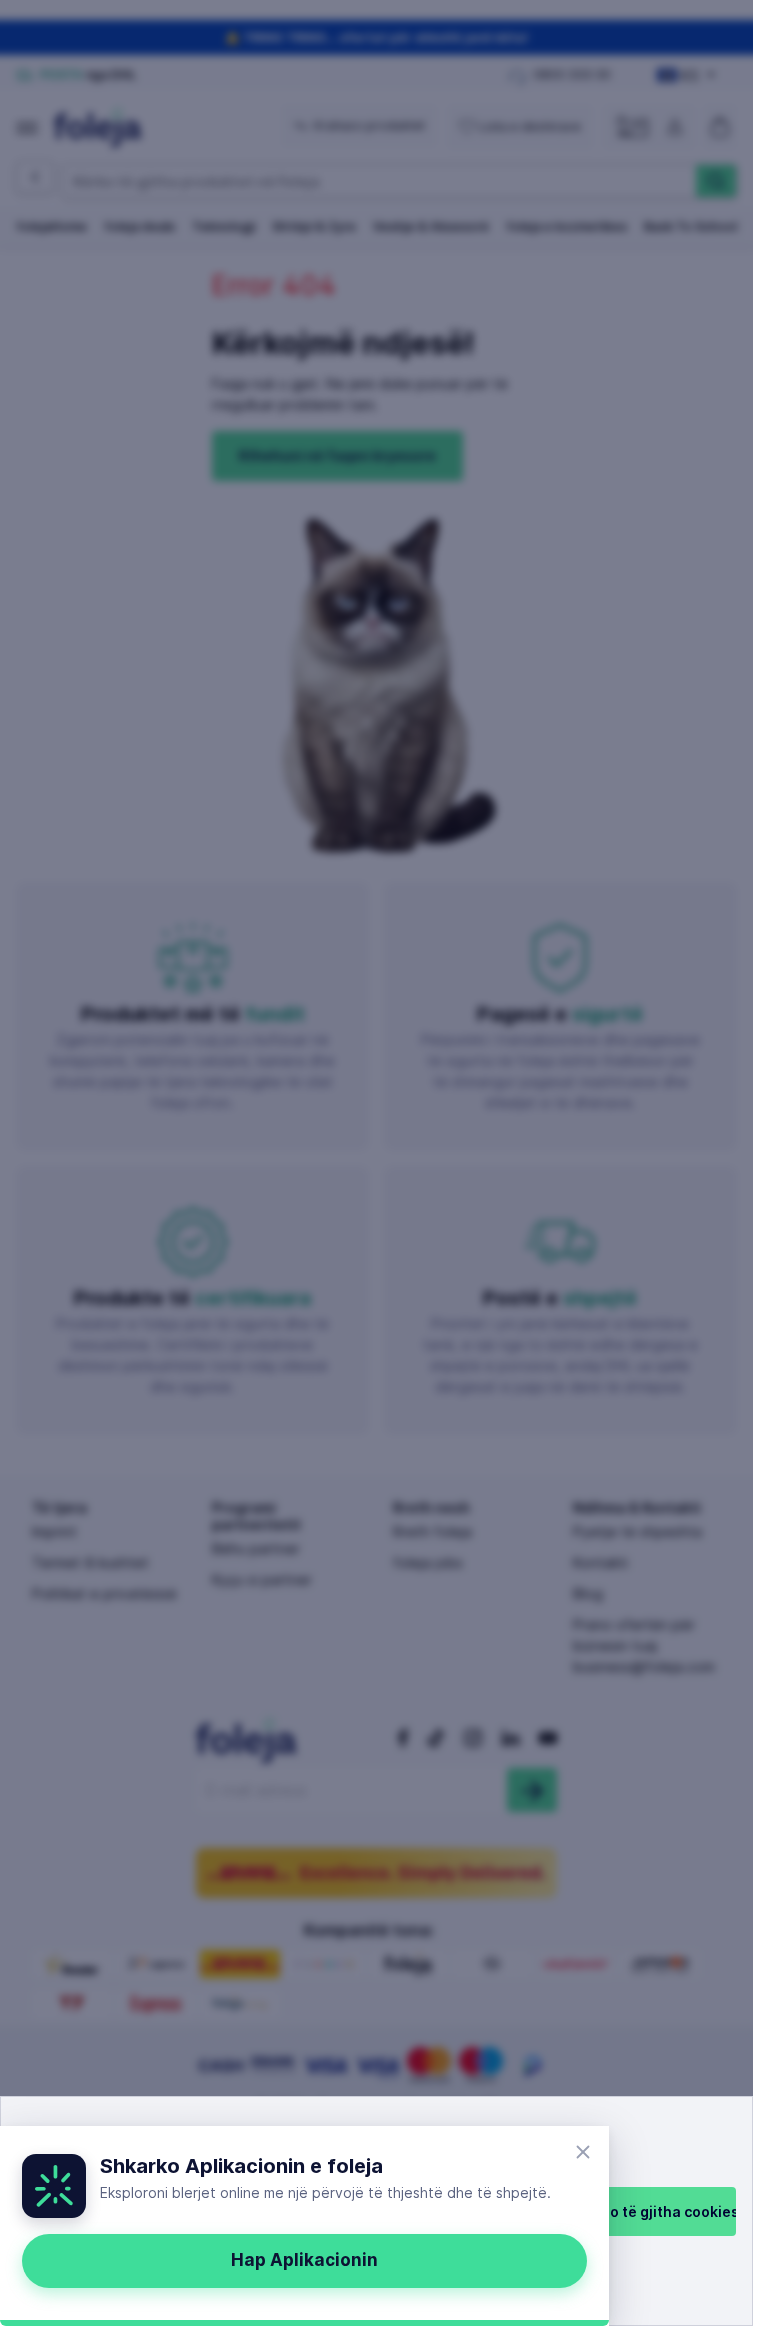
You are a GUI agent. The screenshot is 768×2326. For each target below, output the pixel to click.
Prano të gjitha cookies (658, 2211)
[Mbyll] (583, 2152)
